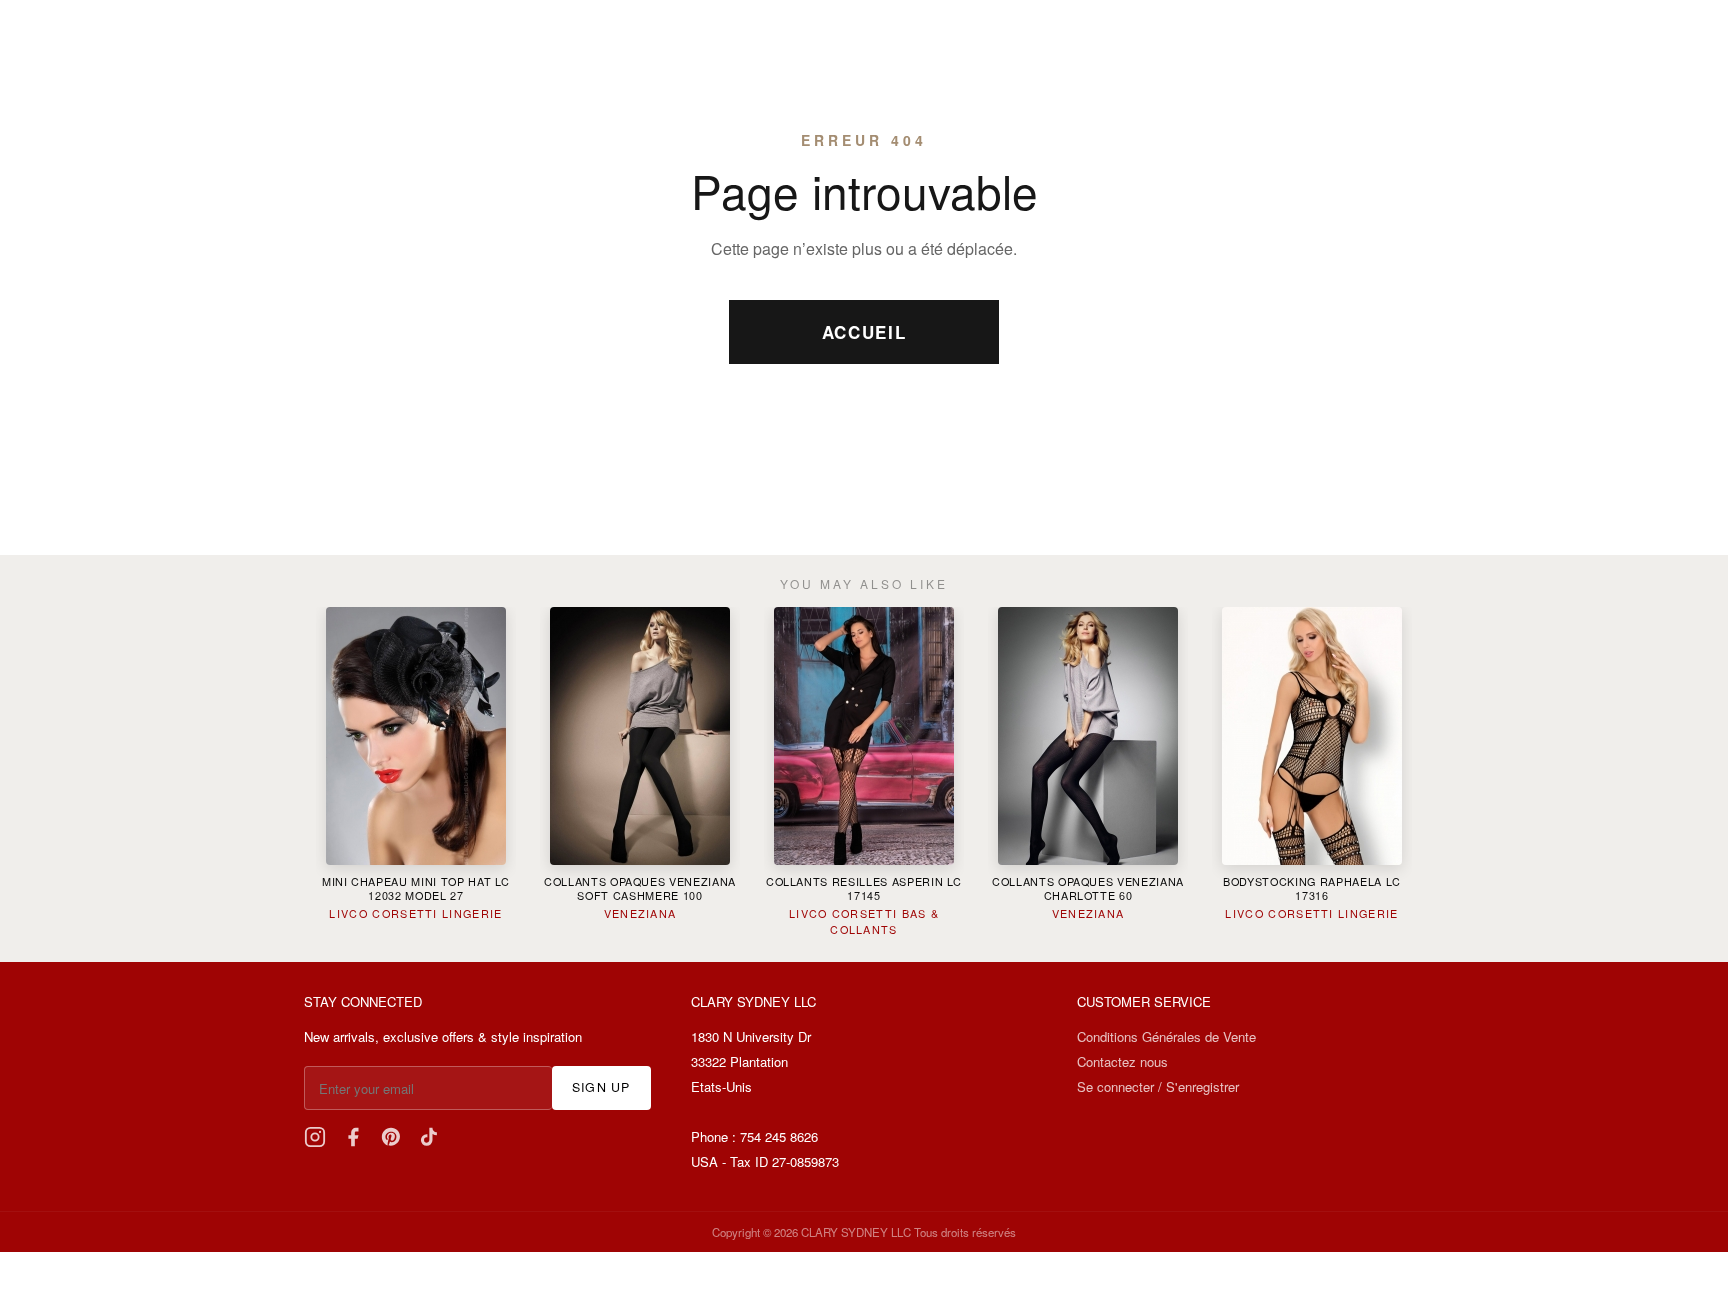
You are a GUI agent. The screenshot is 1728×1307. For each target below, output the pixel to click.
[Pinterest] (391, 1137)
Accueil (864, 332)
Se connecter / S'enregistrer (1158, 1086)
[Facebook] (353, 1137)
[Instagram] (315, 1137)
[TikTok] (429, 1137)
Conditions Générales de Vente (1166, 1036)
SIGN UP (601, 1087)
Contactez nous (1122, 1061)
